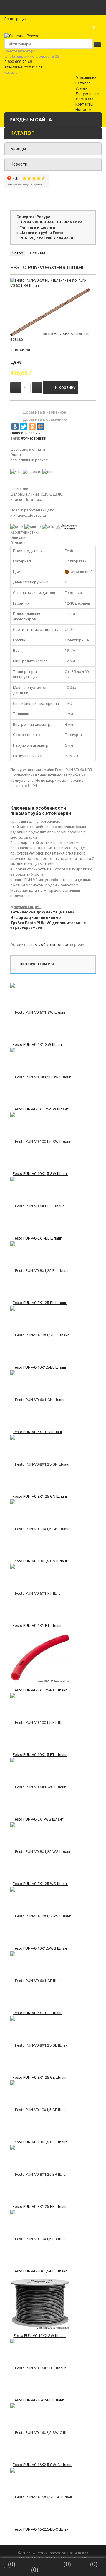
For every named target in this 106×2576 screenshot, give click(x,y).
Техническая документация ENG (42, 912)
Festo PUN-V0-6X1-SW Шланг (38, 1045)
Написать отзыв (25, 433)
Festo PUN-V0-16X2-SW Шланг (40, 2336)
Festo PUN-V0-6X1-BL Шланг (37, 1238)
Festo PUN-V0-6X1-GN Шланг (38, 1432)
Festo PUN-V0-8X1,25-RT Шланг (40, 1690)
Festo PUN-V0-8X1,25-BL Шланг (40, 1303)
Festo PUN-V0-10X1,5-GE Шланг (40, 2142)
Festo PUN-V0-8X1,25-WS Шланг (40, 1884)
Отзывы (38, 253)
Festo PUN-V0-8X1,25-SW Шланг (40, 1109)
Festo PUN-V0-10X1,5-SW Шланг (40, 1174)
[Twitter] (24, 427)
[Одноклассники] (32, 427)
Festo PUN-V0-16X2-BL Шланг (38, 2400)
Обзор (18, 253)
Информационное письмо (35, 917)
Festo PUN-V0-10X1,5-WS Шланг (40, 1948)
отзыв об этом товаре (49, 945)
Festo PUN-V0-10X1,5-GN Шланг (40, 1561)
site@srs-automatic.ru (23, 67)
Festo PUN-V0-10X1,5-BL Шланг (40, 1367)
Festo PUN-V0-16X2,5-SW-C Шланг (42, 2465)
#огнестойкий (34, 438)
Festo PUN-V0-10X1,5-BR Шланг (40, 2271)
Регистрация (16, 19)
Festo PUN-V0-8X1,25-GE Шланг (40, 2077)
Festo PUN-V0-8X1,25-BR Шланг (40, 2207)
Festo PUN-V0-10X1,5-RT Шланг (40, 1755)
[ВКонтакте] (15, 427)
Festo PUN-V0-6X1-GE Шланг (37, 2013)
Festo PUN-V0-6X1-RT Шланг (37, 1626)
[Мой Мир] (41, 427)
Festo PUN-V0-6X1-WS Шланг (38, 1819)
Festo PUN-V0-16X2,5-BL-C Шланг (41, 2529)
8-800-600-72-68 (18, 62)
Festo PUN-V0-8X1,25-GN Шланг (40, 1496)
